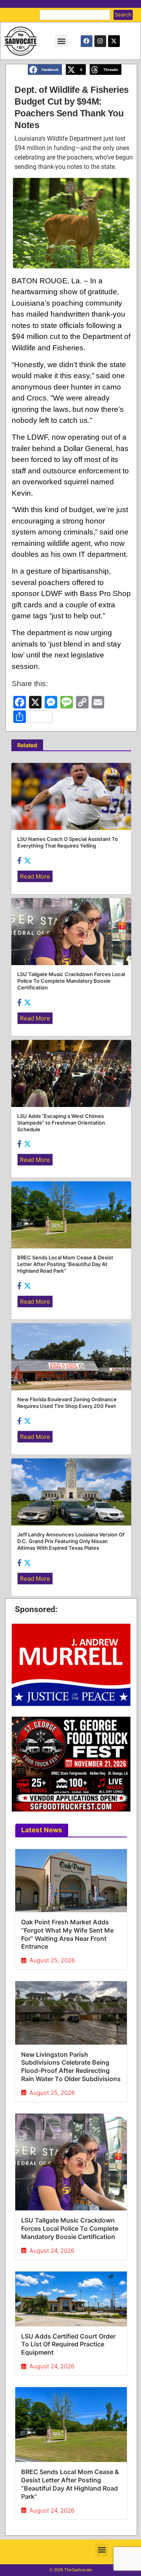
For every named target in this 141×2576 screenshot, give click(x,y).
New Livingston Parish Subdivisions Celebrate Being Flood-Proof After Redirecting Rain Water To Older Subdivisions (71, 2067)
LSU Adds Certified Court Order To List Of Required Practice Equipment (68, 2344)
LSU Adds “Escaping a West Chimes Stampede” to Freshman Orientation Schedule (61, 1123)
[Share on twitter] (27, 860)
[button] (61, 41)
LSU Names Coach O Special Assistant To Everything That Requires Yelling (68, 842)
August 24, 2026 (52, 2251)
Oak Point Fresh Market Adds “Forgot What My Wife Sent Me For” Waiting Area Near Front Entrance (67, 1934)
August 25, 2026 (52, 1960)
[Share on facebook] (20, 860)
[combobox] (75, 15)
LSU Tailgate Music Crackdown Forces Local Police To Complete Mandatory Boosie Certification (70, 2228)
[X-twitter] (114, 41)
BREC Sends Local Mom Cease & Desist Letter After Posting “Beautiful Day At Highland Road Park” (70, 2484)
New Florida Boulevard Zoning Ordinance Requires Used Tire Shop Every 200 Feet (67, 1403)
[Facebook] (87, 41)
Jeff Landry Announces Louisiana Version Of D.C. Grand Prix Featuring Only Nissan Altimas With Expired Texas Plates (71, 1541)
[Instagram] (100, 41)
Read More (35, 876)
